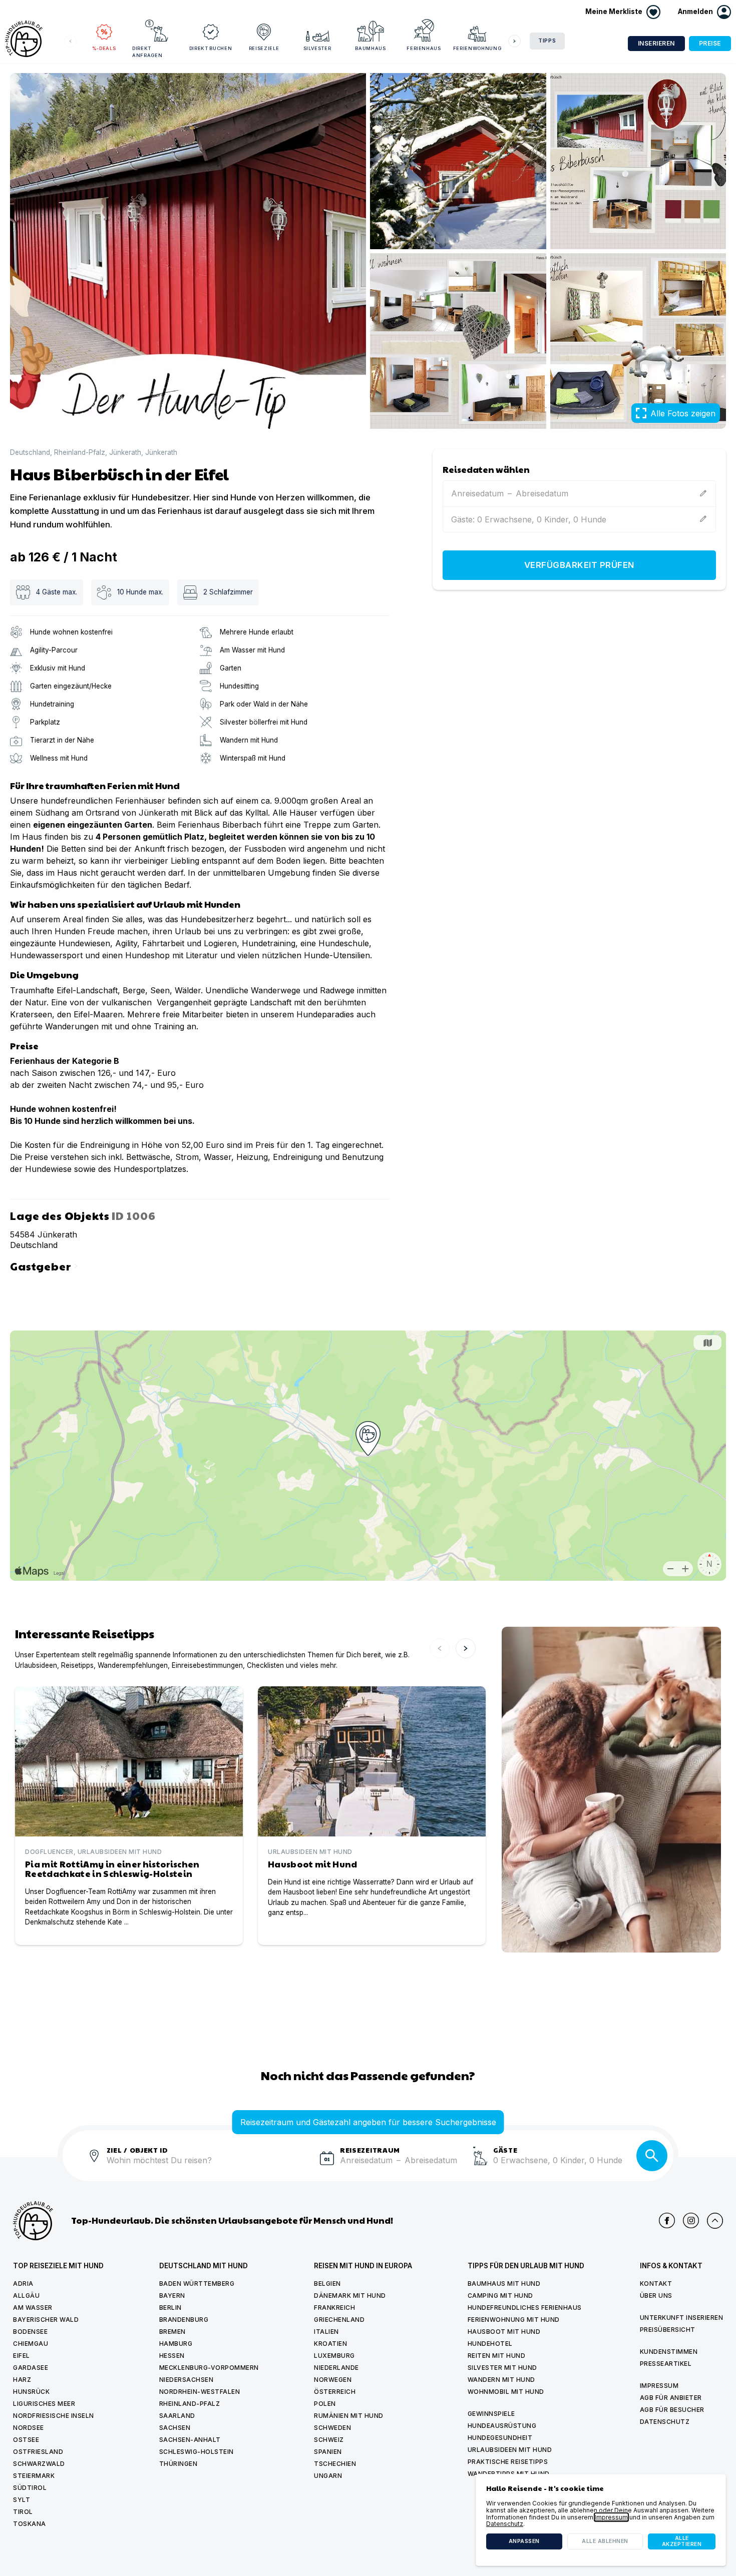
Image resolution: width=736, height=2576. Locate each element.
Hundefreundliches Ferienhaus (525, 2308)
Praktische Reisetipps (508, 2462)
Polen (325, 2404)
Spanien (328, 2452)
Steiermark (34, 2476)
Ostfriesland (38, 2452)
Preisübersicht (668, 2330)
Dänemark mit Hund (350, 2296)
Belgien (327, 2284)
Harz (22, 2380)
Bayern (172, 2296)
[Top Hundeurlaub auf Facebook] (667, 2221)
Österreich (335, 2392)
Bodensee (30, 2332)
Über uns (656, 2296)
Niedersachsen (187, 2380)
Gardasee (31, 2368)
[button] (704, 12)
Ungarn (328, 2476)
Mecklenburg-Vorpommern (209, 2368)
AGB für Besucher (672, 2410)
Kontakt (656, 2284)
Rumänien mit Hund (349, 2416)
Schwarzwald (39, 2464)
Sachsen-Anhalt (190, 2440)
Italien (326, 2332)
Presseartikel (666, 2364)
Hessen (172, 2356)
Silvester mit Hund (502, 2368)
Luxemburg (334, 2356)
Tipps (547, 41)
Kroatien (330, 2344)
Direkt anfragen (147, 52)
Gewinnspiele (491, 2414)
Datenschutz (665, 2422)
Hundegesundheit (500, 2438)
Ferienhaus (424, 48)
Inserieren (656, 43)
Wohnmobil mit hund (506, 2392)
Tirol (23, 2512)
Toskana (30, 2524)
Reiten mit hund (497, 2356)
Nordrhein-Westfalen (200, 2392)
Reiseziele (264, 48)
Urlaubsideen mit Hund (510, 2450)
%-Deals (104, 48)
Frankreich (334, 2308)
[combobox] (209, 2166)
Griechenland (339, 2320)
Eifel (22, 2356)
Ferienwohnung (477, 48)
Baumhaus (370, 48)
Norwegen (333, 2380)
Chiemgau (31, 2344)
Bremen (172, 2332)
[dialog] (601, 2520)
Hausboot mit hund (504, 2332)
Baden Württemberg (197, 2284)
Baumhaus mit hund (504, 2284)
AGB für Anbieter (671, 2398)
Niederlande (336, 2368)
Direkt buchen (211, 48)
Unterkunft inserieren (682, 2318)
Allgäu (26, 2296)
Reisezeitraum (370, 2149)
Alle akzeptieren (682, 2541)
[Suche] (652, 2156)
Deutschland (30, 453)
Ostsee (26, 2440)
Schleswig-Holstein (197, 2452)
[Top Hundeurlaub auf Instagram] (691, 2221)
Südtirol (30, 2488)
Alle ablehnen (605, 2541)
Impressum (659, 2386)
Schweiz (329, 2440)
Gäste (505, 2149)
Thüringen (178, 2464)
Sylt (22, 2500)
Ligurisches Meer (44, 2404)
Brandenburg (184, 2320)
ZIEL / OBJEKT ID (137, 2149)
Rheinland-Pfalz (80, 453)
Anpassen (524, 2541)
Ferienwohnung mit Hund (514, 2320)
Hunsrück (31, 2392)
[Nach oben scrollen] (715, 2221)
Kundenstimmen (669, 2352)
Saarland (177, 2416)
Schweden (332, 2428)
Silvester (317, 48)
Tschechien (335, 2464)
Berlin (170, 2308)
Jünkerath (125, 453)
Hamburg (176, 2344)
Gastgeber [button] (46, 1265)
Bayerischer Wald (46, 2320)
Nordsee (29, 2428)
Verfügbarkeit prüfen (579, 565)
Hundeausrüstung (502, 2426)
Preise (710, 43)
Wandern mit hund (501, 2380)
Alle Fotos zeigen (683, 413)
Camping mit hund (500, 2296)
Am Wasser (33, 2308)
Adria (23, 2284)
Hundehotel (490, 2344)
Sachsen (175, 2428)
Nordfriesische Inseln (54, 2416)
